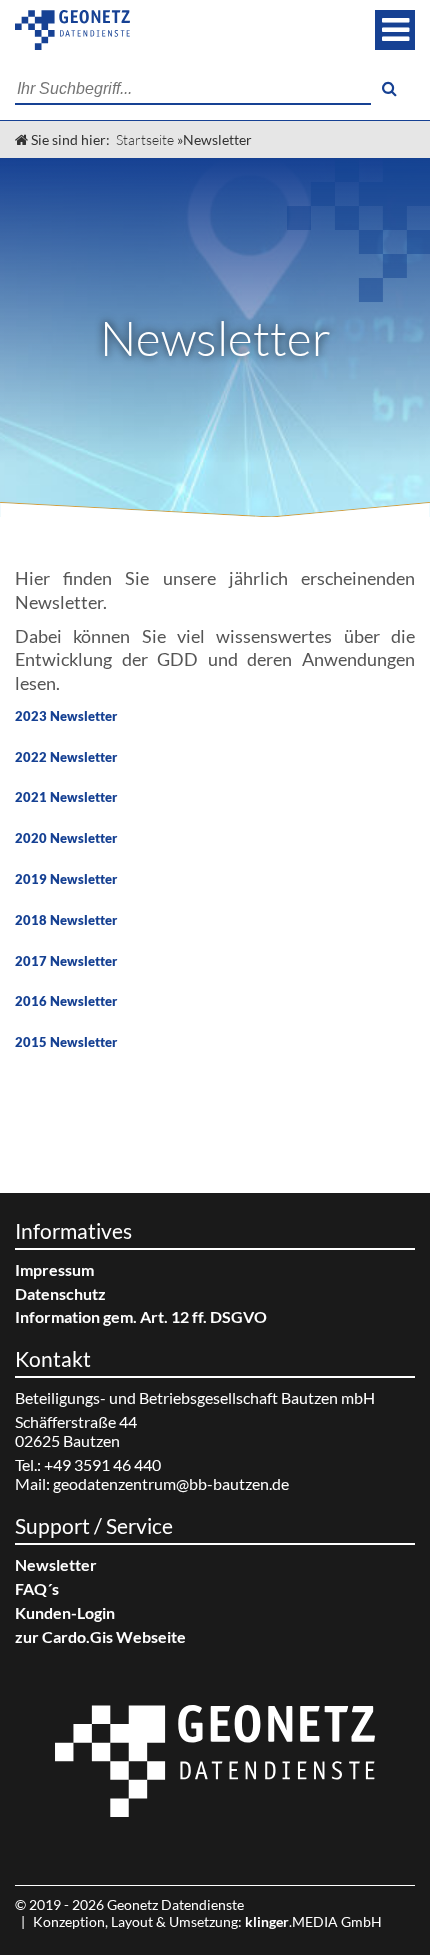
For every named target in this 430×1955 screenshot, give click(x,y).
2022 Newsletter (66, 757)
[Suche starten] (389, 89)
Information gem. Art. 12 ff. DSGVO (141, 1316)
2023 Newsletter (66, 716)
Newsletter (56, 1564)
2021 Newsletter (66, 797)
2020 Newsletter (66, 838)
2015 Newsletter (66, 1042)
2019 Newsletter (66, 879)
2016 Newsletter (66, 1001)
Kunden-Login (65, 1612)
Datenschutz (60, 1293)
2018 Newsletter (66, 920)
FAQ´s (37, 1588)
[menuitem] (215, 1269)
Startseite (145, 139)
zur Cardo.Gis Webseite (100, 1636)
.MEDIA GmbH (313, 1921)
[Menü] (395, 30)
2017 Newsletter (66, 961)
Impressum (54, 1269)
